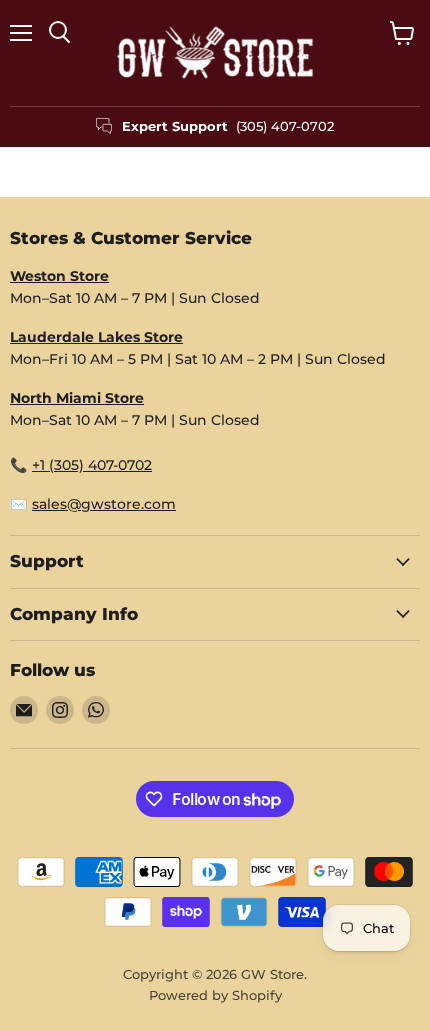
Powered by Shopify (215, 995)
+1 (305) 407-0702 (92, 465)
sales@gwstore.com (104, 504)
